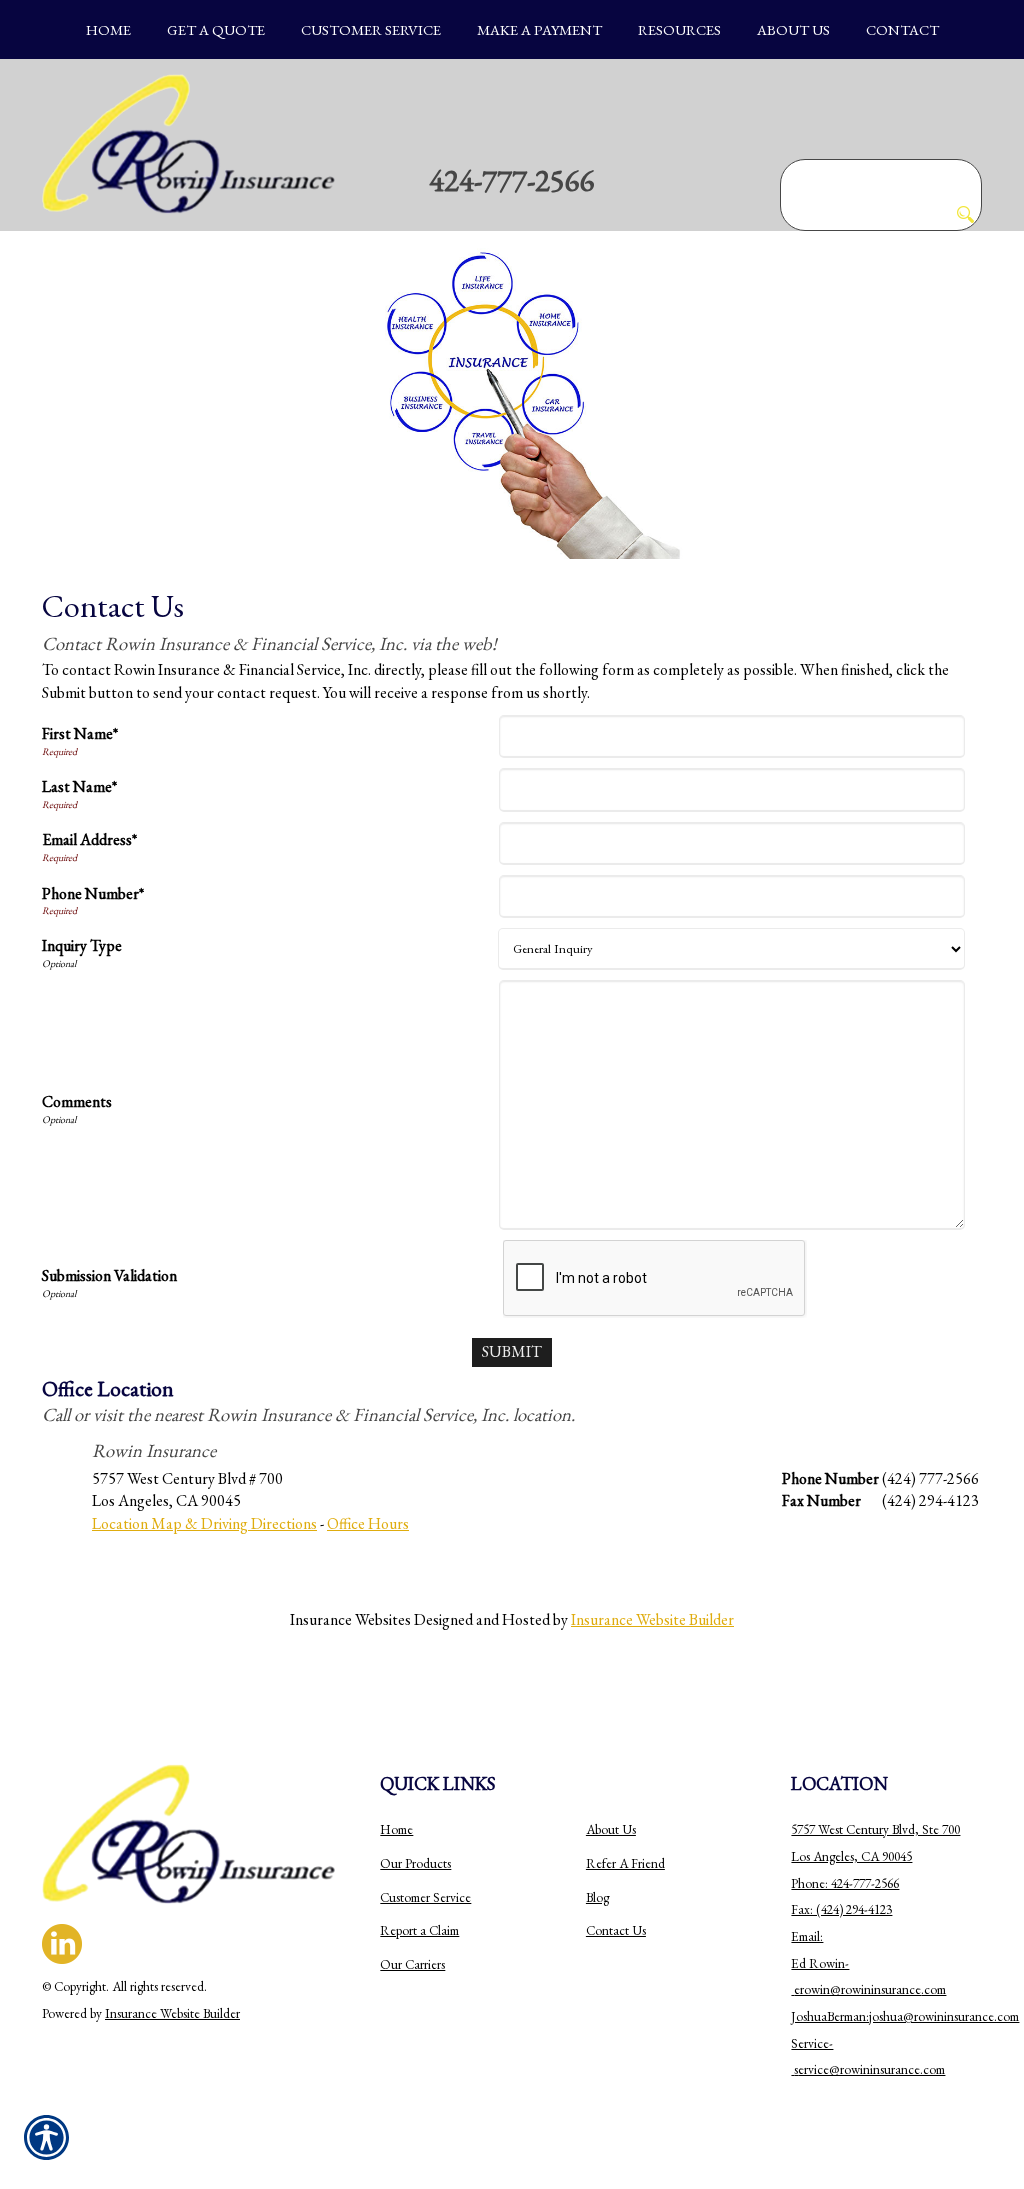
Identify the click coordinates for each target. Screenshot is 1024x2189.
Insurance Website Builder (652, 1619)
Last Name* (79, 786)
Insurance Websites (350, 1619)
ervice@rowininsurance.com (871, 2069)
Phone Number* (93, 893)
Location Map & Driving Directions (204, 1523)
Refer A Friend (625, 1863)
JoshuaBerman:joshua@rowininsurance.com (905, 2016)
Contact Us (616, 1930)
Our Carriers (412, 1964)
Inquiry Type (82, 945)
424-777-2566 (512, 180)
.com (933, 1989)
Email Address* (89, 839)
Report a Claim (419, 1930)
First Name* (80, 733)
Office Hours (368, 1523)
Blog (597, 1897)
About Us (611, 1829)
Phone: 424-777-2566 (845, 1883)
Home (396, 1829)
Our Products (415, 1863)
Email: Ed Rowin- (820, 1963)
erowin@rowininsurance (857, 1989)
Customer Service (425, 1897)
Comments (77, 1101)
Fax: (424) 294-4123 (841, 1909)
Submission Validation (109, 1275)
